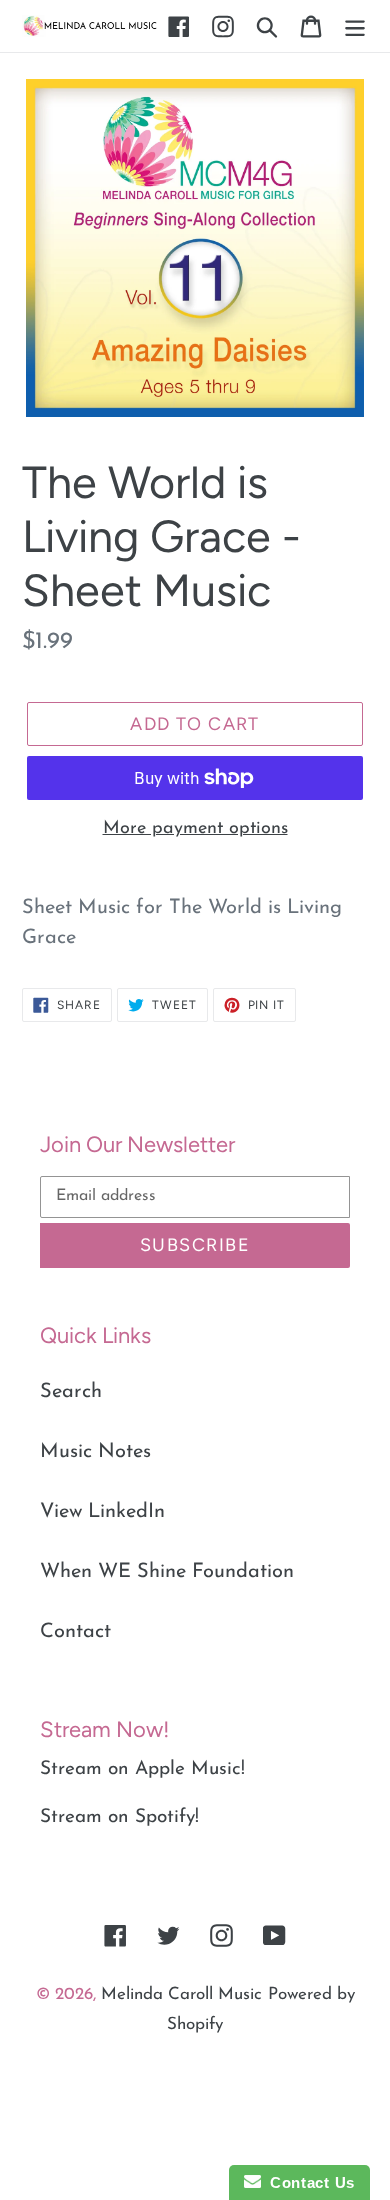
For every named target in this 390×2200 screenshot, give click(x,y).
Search (71, 1392)
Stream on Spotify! (119, 1817)
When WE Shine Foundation (167, 1572)
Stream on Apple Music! (142, 1769)
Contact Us (308, 2182)
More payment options (195, 829)
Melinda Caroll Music (181, 1994)
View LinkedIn (102, 1512)
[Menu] (355, 26)
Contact (75, 1632)
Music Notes (95, 1452)
